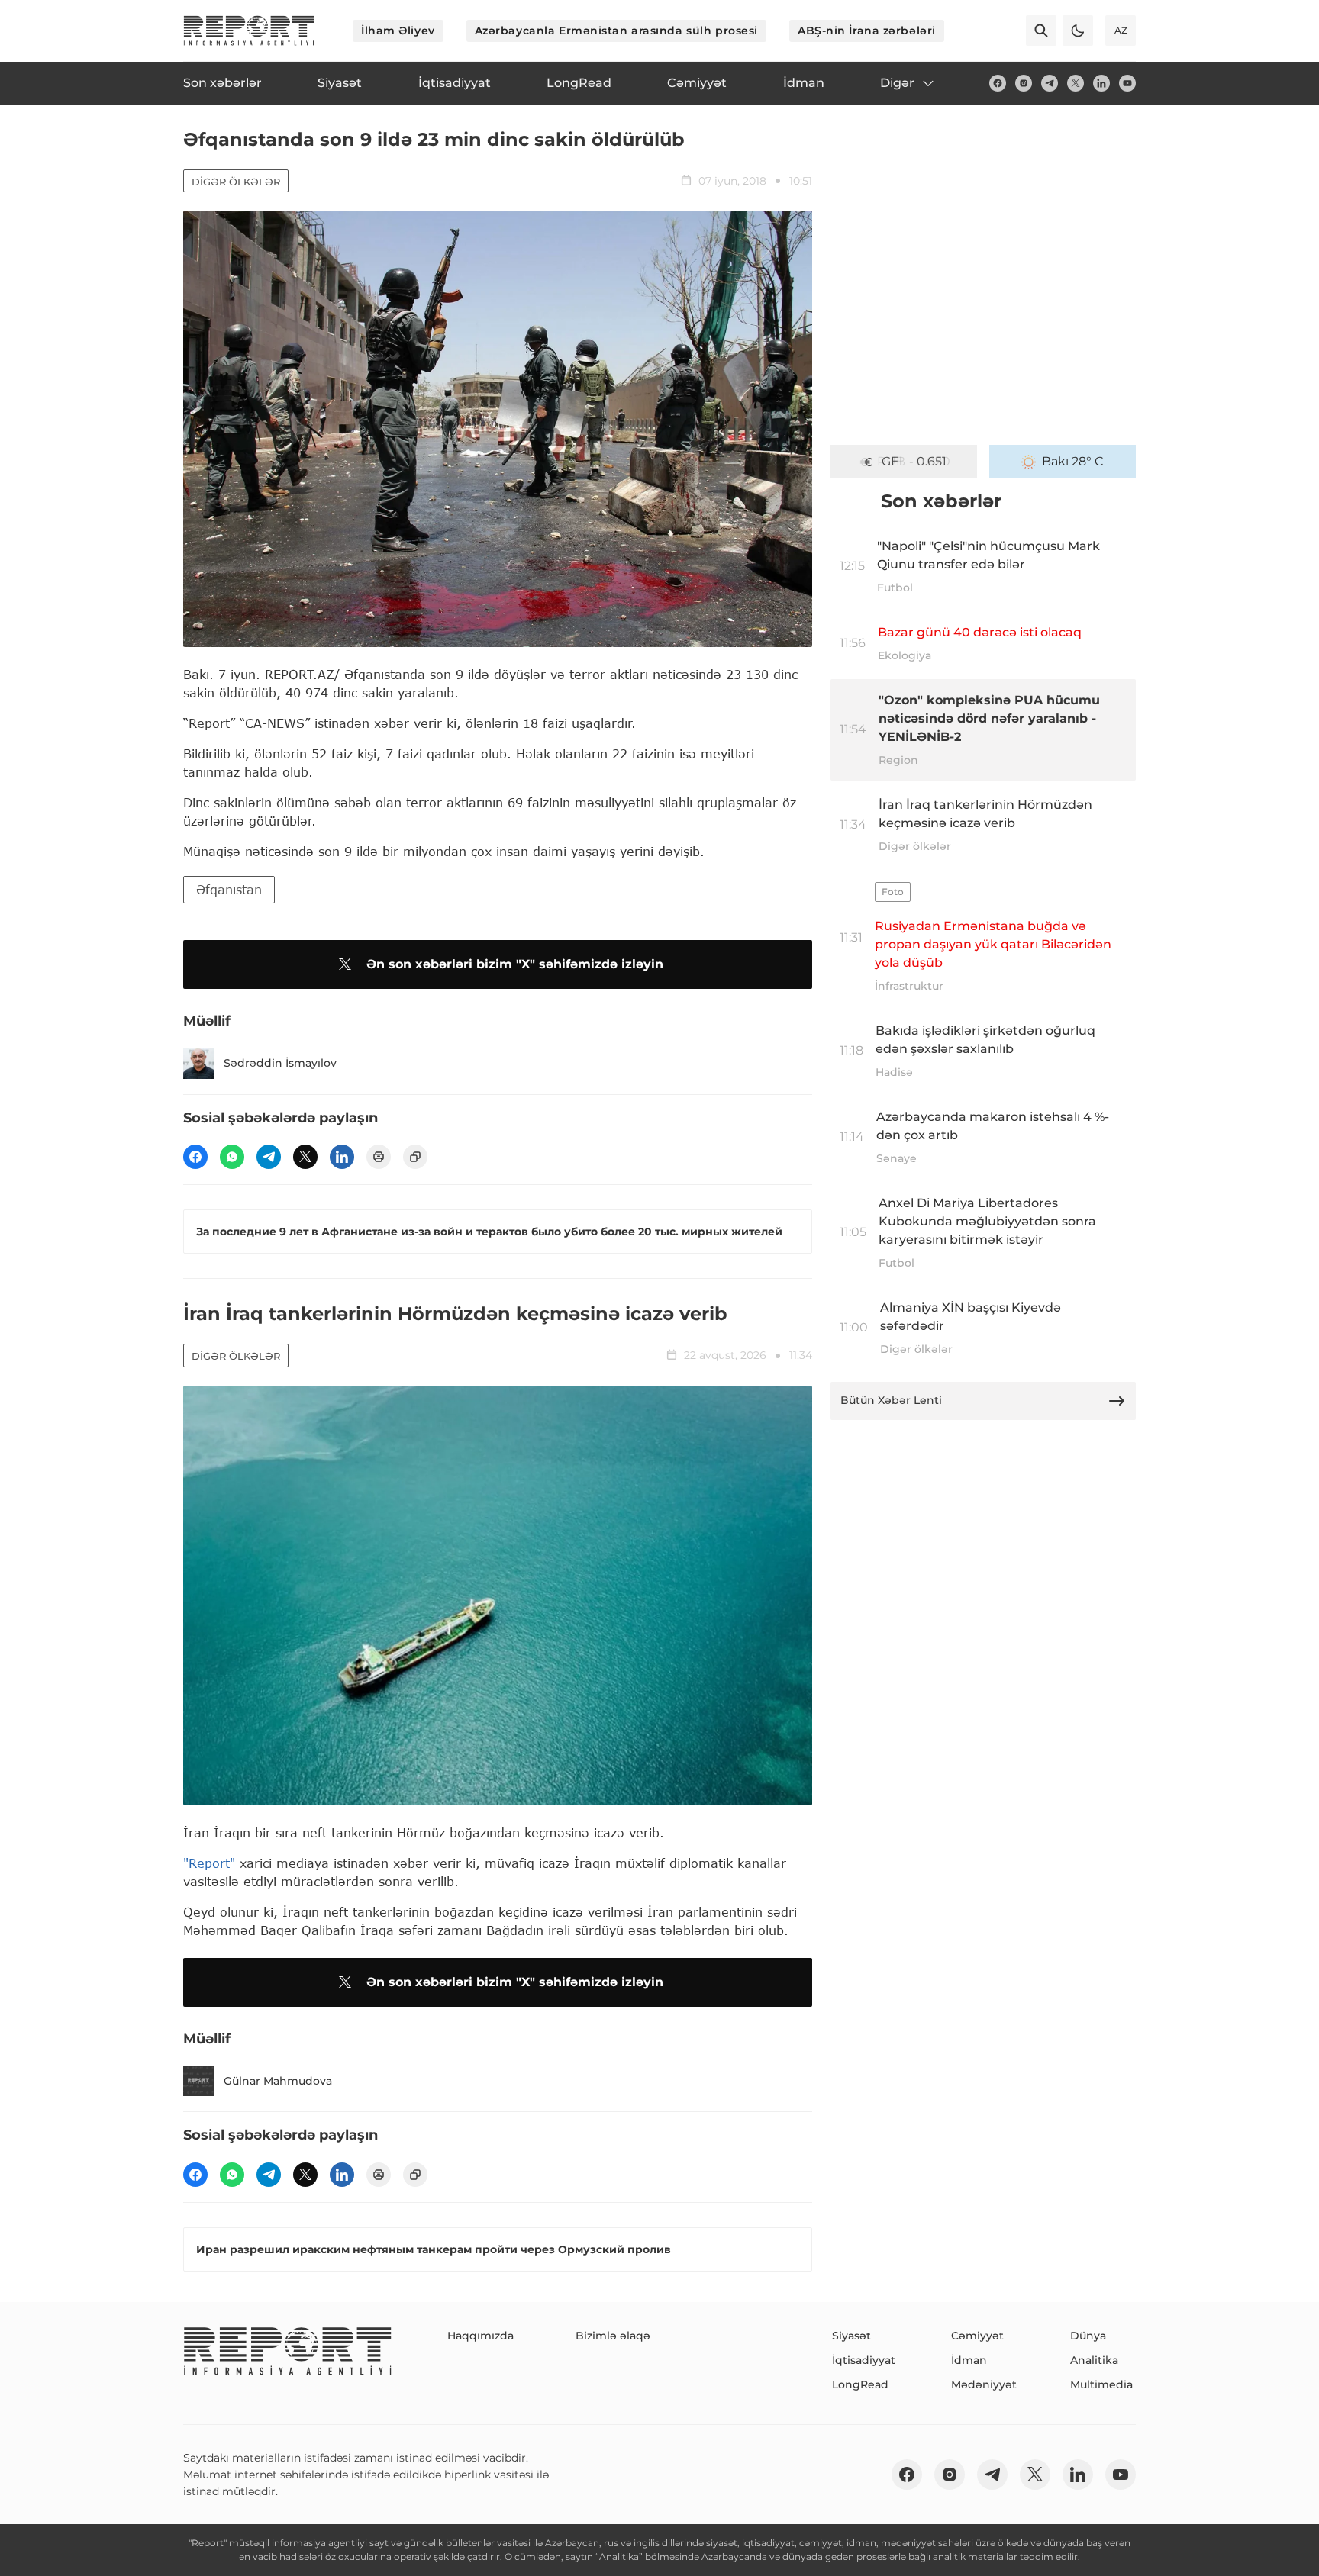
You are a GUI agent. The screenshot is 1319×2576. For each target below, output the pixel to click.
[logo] (249, 31)
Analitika (1094, 2360)
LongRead (860, 2384)
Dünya (1088, 2336)
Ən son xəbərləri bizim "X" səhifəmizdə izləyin (515, 964)
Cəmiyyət (977, 2336)
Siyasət (851, 2336)
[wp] (232, 1157)
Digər (897, 83)
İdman (969, 2360)
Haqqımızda (481, 2336)
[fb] (998, 83)
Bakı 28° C (1073, 461)
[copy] (415, 1157)
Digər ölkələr (236, 182)
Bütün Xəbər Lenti (891, 1400)
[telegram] (1050, 83)
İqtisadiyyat (864, 2360)
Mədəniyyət (984, 2384)
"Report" (209, 1863)
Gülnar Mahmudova (278, 2081)
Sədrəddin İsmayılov (280, 1063)
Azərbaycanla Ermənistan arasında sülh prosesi (616, 31)
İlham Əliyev (398, 31)
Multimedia (1101, 2384)
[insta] (1024, 83)
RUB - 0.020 (914, 461)
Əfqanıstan (229, 889)
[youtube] (1127, 83)
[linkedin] (1101, 83)
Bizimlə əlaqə (613, 2336)
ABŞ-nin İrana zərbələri (867, 31)
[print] (379, 1157)
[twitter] (1076, 83)
